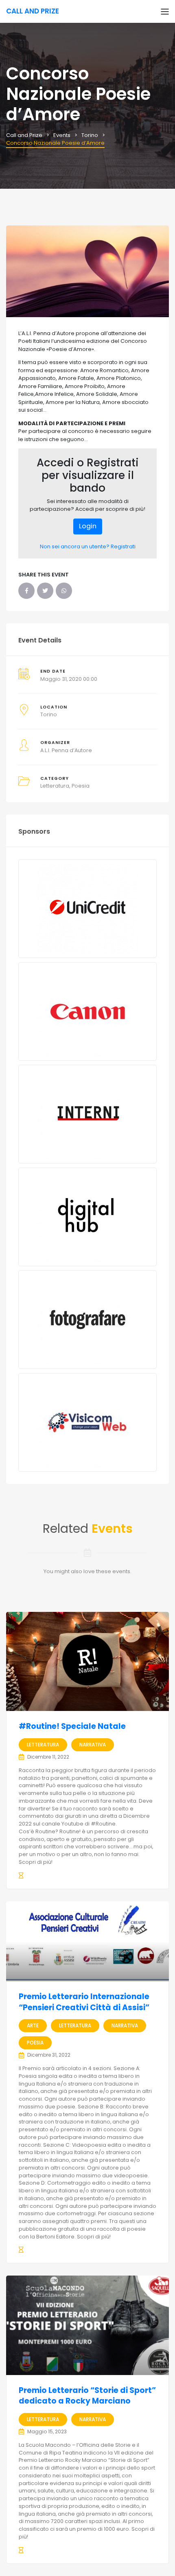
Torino (49, 714)
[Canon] (87, 1011)
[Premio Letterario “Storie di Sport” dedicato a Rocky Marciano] (87, 2325)
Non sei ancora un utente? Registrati (88, 546)
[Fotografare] (87, 1320)
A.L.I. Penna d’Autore (66, 750)
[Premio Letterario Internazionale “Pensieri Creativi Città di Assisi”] (87, 1941)
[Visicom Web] (87, 1422)
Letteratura (55, 786)
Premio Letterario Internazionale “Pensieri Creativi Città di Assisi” (84, 2002)
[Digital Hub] (87, 1217)
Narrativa (93, 1745)
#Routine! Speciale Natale (72, 1726)
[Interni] (87, 1114)
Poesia (81, 786)
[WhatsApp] (64, 591)
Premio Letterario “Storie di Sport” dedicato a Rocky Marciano (87, 2396)
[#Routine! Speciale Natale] (87, 1661)
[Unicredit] (87, 909)
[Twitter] (45, 591)
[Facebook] (26, 591)
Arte (33, 2025)
